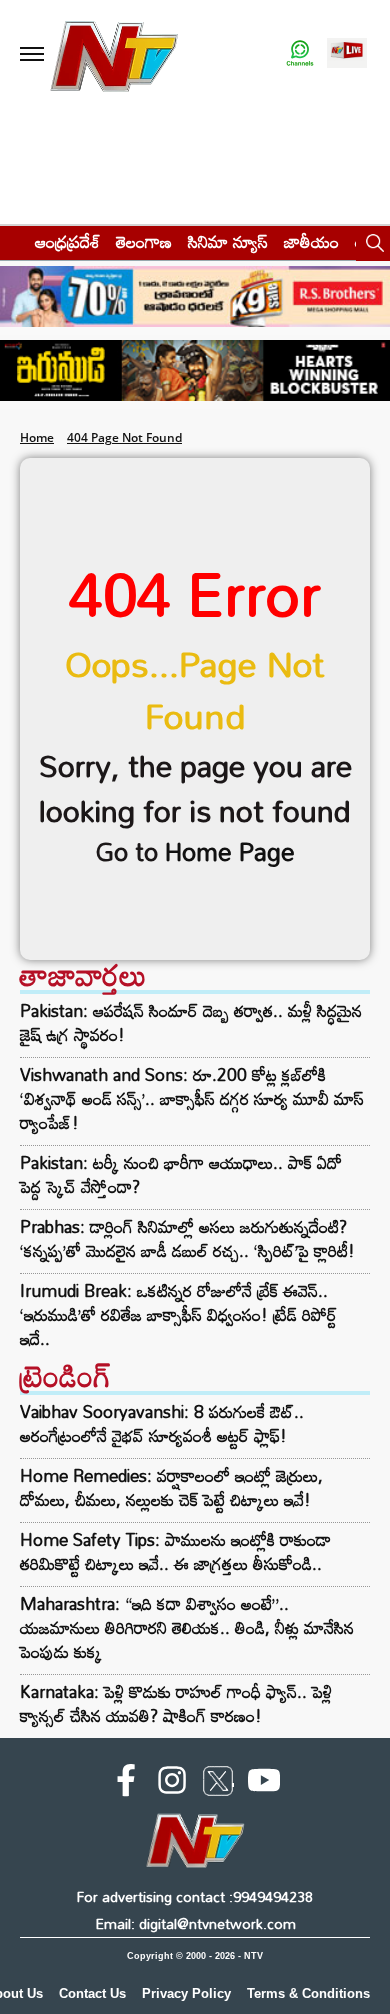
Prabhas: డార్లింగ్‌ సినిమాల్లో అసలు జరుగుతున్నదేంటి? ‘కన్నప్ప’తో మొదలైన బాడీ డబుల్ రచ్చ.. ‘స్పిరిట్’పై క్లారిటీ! (187, 1239)
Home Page (230, 851)
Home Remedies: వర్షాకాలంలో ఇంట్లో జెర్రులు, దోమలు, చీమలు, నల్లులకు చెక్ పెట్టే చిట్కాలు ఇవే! (171, 1487)
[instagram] (172, 1784)
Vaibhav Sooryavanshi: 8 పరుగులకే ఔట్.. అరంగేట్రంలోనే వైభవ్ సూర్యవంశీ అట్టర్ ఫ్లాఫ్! (162, 1423)
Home (37, 437)
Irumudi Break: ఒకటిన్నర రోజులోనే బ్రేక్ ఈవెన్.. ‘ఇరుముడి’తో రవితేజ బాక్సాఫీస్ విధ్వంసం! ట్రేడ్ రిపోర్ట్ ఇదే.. (178, 1315)
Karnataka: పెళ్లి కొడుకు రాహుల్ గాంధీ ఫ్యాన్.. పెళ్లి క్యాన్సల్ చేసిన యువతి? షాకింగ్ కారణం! (176, 1703)
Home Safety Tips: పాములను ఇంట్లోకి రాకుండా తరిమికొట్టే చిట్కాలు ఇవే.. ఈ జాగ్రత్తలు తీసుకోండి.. (175, 1551)
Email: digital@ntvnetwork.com (195, 1923)
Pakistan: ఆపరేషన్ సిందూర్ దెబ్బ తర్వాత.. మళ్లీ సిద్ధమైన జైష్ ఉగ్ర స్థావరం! (191, 1023)
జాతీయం (311, 241)
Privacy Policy (186, 1993)
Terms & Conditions (308, 1993)
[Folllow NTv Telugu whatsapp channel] (300, 54)
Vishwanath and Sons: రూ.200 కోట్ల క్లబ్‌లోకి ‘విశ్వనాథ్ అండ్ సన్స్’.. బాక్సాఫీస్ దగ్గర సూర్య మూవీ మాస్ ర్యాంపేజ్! (192, 1099)
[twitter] (218, 1785)
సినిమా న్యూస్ (228, 241)
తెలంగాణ (144, 241)
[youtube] (264, 1784)
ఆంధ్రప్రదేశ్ (67, 241)
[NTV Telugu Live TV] (347, 54)
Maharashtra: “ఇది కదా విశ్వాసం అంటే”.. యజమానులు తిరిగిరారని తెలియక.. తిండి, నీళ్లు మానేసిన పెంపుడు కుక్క (187, 1627)
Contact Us (92, 1993)
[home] (11, 241)
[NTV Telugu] (114, 54)
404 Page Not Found (124, 437)
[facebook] (126, 1784)
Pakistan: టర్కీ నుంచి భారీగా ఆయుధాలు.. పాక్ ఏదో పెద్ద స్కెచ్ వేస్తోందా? (181, 1175)
